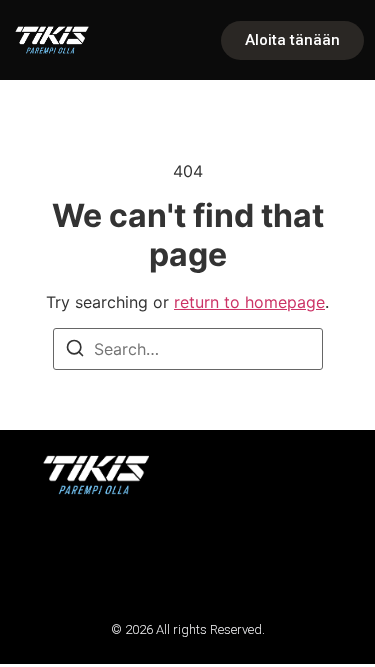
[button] (42, 557)
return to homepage (249, 302)
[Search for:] (188, 349)
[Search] (75, 351)
